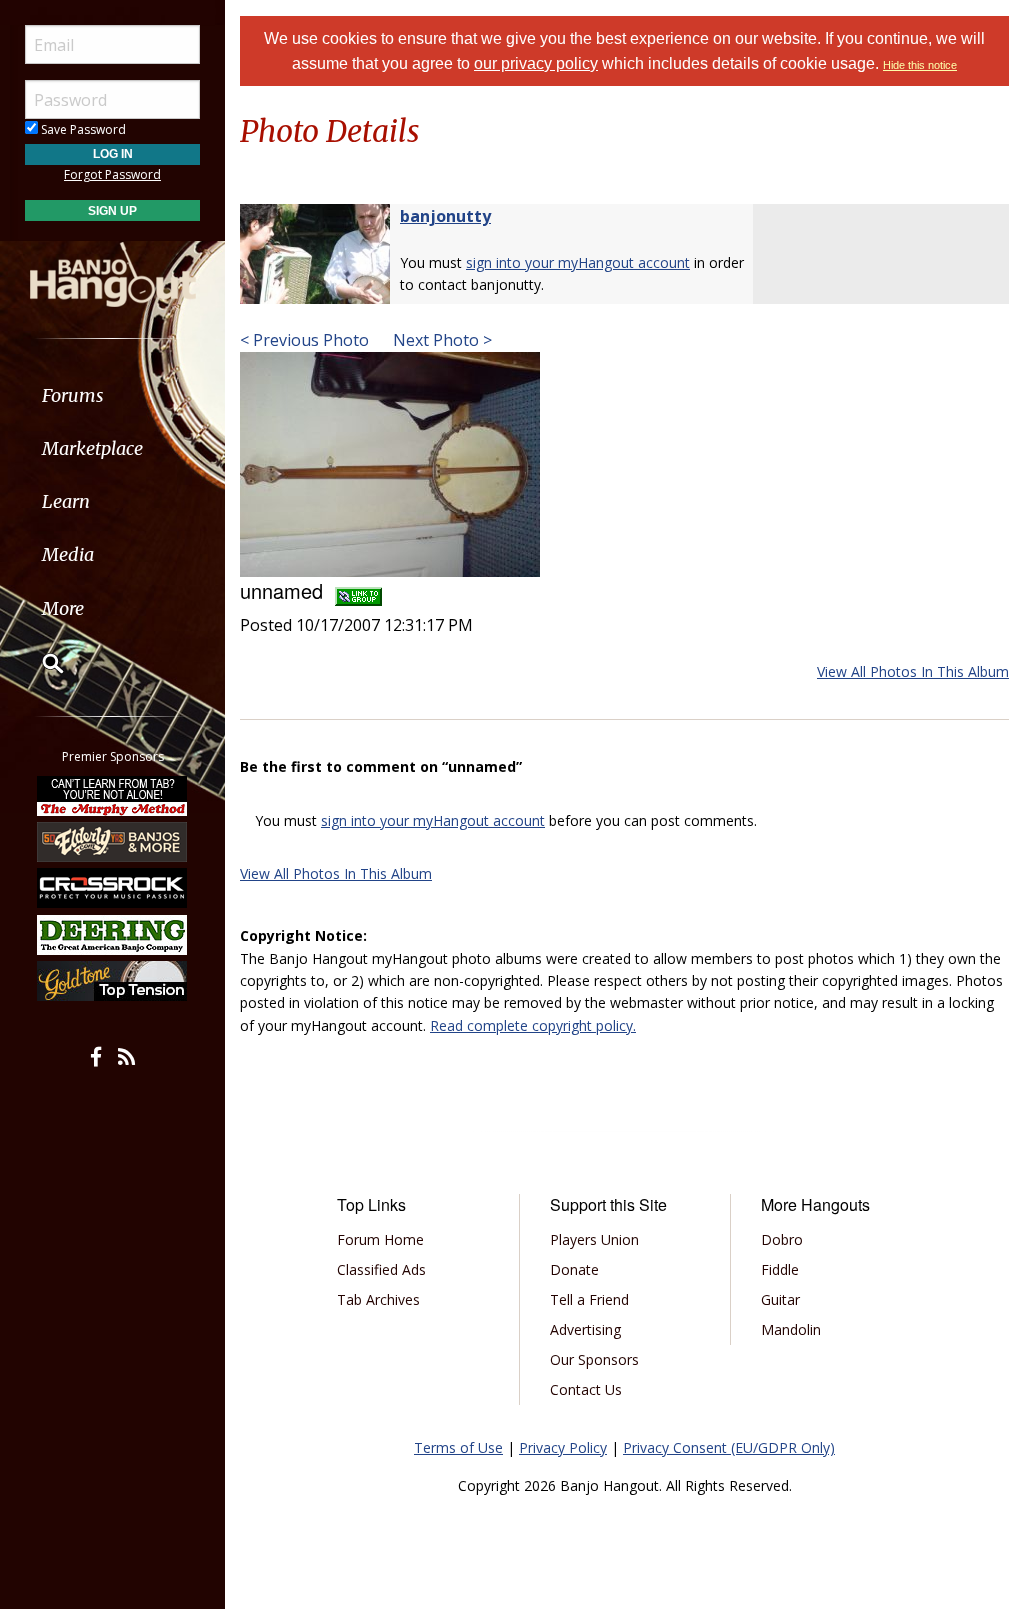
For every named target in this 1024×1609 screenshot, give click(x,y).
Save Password (82, 129)
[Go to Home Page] (113, 273)
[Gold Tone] (113, 981)
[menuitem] (112, 395)
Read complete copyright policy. (533, 1025)
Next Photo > (440, 340)
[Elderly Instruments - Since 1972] (113, 842)
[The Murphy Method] (113, 795)
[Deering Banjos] (113, 935)
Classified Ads (381, 1269)
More (63, 608)
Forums (73, 395)
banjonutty (445, 216)
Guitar (780, 1299)
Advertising (585, 1329)
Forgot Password (112, 174)
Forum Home (380, 1239)
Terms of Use (458, 1447)
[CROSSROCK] (113, 888)
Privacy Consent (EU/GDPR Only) (729, 1447)
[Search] (40, 663)
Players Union (594, 1239)
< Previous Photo (304, 340)
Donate (574, 1269)
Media (68, 554)
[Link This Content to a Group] (358, 590)
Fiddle (780, 1269)
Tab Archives (378, 1299)
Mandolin (791, 1329)
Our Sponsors (594, 1359)
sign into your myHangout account (578, 262)
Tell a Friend (589, 1299)
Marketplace (92, 448)
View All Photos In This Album (913, 671)
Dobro (782, 1239)
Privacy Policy (563, 1447)
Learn (66, 501)
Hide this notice (920, 65)
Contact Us (586, 1389)
